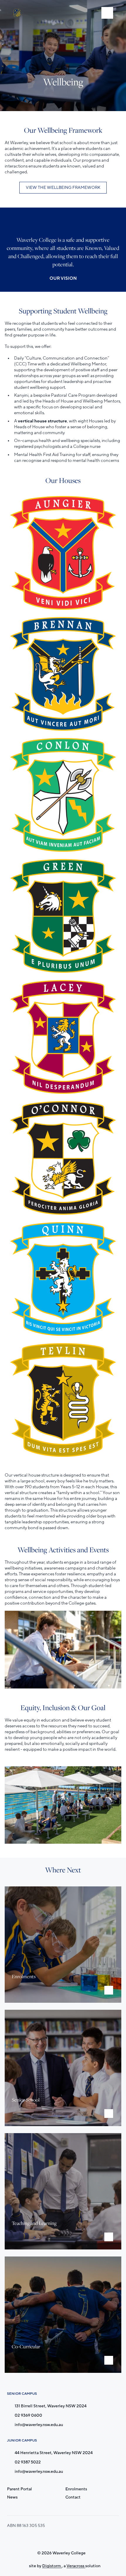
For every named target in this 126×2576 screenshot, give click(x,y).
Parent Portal (19, 2489)
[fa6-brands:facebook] (65, 2539)
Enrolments (76, 2489)
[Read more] (50, 2539)
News (12, 2497)
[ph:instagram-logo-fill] (50, 2539)
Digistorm (52, 2566)
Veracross (76, 2566)
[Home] (18, 13)
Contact (73, 2497)
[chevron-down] (109, 1990)
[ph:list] (107, 13)
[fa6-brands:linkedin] (79, 2539)
